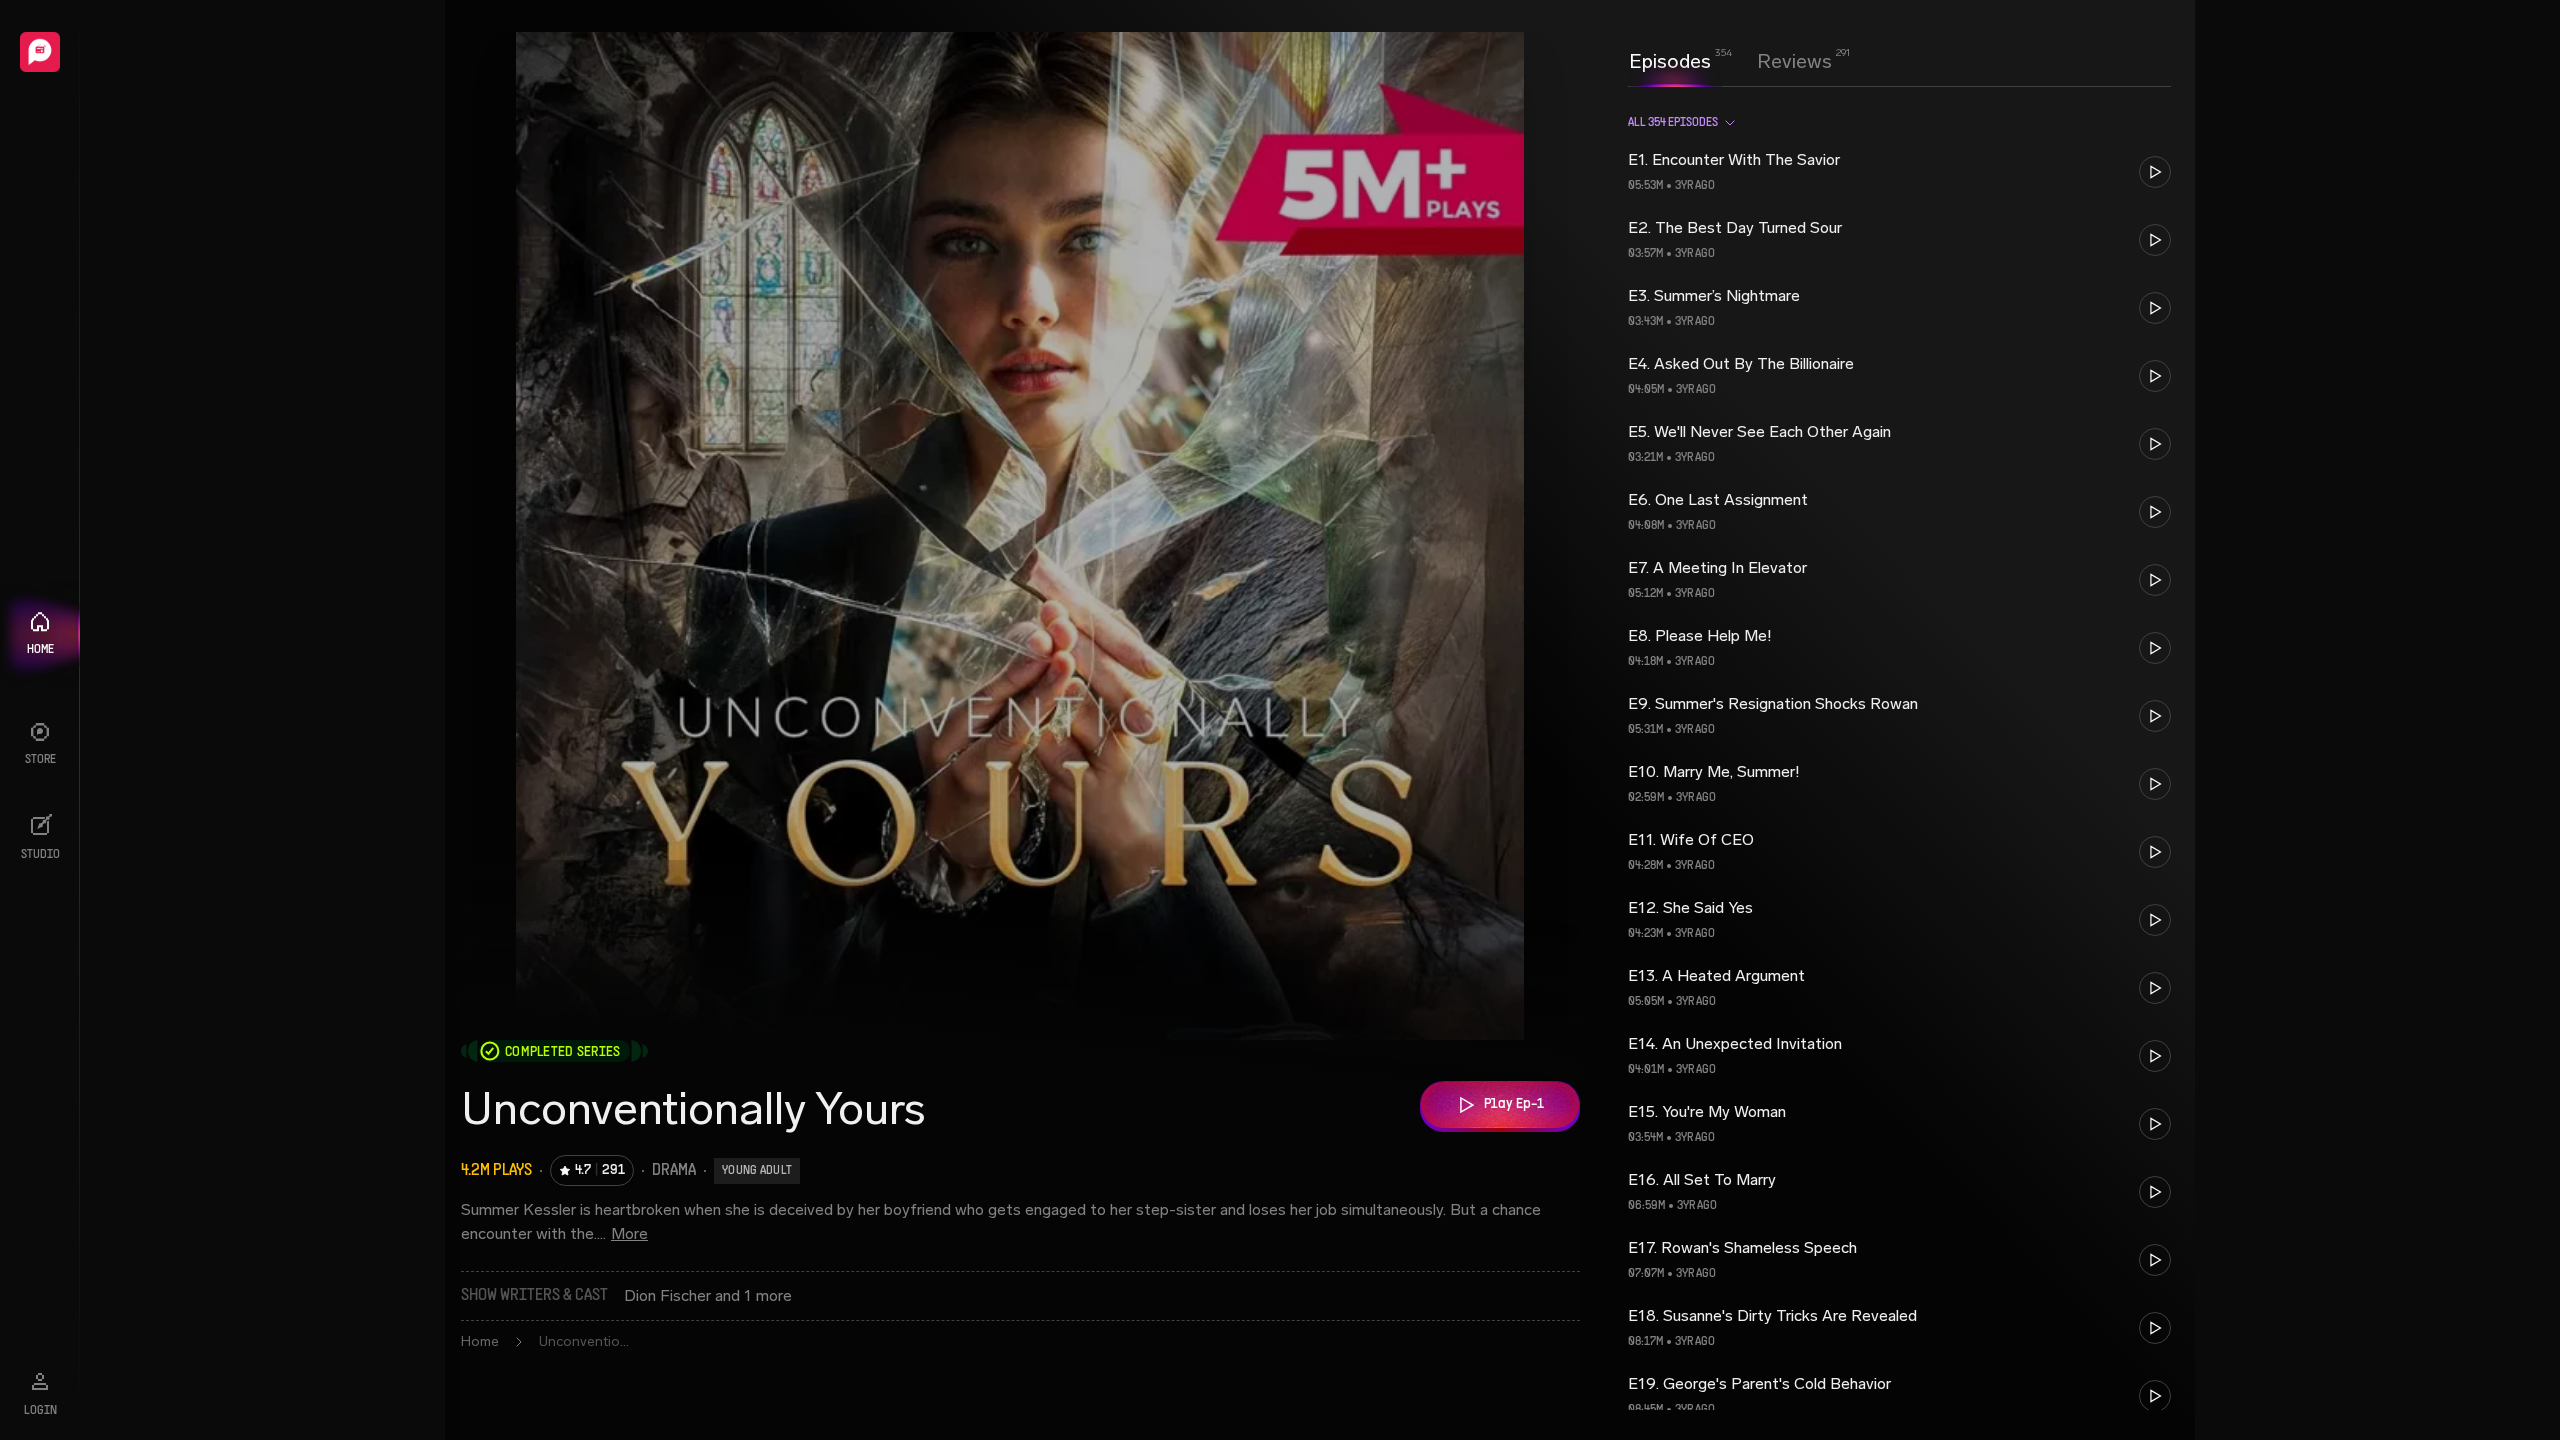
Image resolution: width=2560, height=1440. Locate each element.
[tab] (1670, 59)
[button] (1899, 172)
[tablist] (1730, 61)
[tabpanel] (1899, 761)
